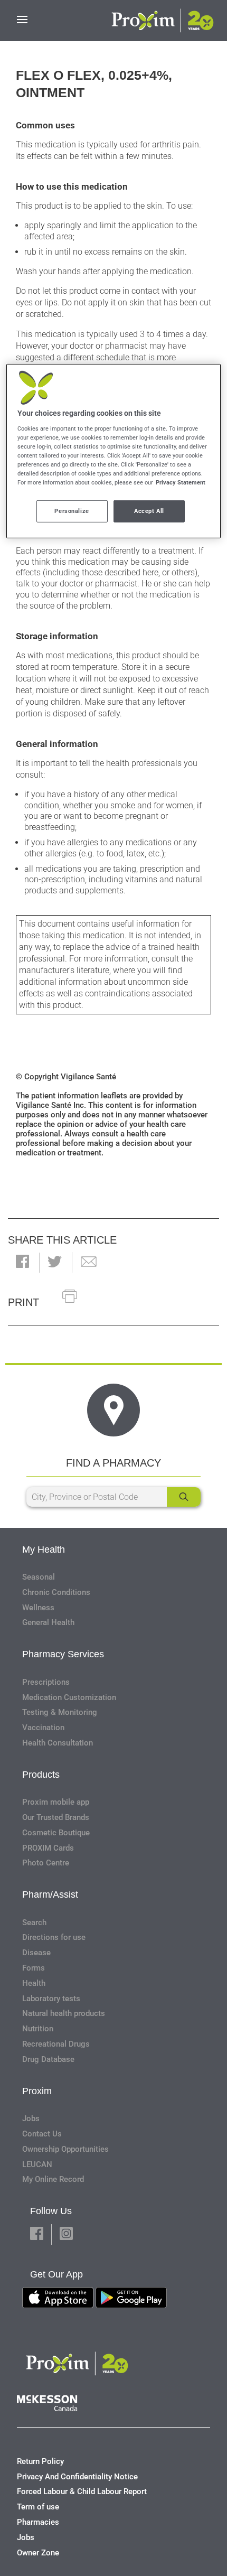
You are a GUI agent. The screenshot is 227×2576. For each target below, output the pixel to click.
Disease (36, 1953)
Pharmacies (38, 2522)
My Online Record (53, 2179)
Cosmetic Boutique (56, 1833)
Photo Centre (46, 1863)
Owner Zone (38, 2553)
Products (41, 1775)
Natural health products (64, 2013)
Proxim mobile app (56, 1802)
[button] (22, 1262)
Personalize (72, 511)
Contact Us (42, 2134)
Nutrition (38, 2029)
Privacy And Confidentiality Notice (77, 2477)
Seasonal (39, 1577)
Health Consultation (58, 1743)
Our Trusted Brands (56, 1817)
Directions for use (54, 1937)
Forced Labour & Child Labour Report (82, 2491)
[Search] (184, 1497)
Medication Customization (69, 1697)
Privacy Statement (181, 482)
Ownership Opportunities (65, 2149)
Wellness (38, 1608)
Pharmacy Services (63, 1654)
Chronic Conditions (56, 1592)
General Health (48, 1622)
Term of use (38, 2507)
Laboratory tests (51, 1999)
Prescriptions (46, 1682)
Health (34, 1983)
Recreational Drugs (56, 2044)
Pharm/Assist (50, 1894)
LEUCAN (37, 2164)
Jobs (31, 2118)
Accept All (149, 511)
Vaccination (43, 1728)
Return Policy (40, 2461)
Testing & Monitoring (60, 1712)
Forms (34, 1968)
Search (34, 1922)
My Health (44, 1550)
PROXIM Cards (48, 1848)
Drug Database (48, 2059)
